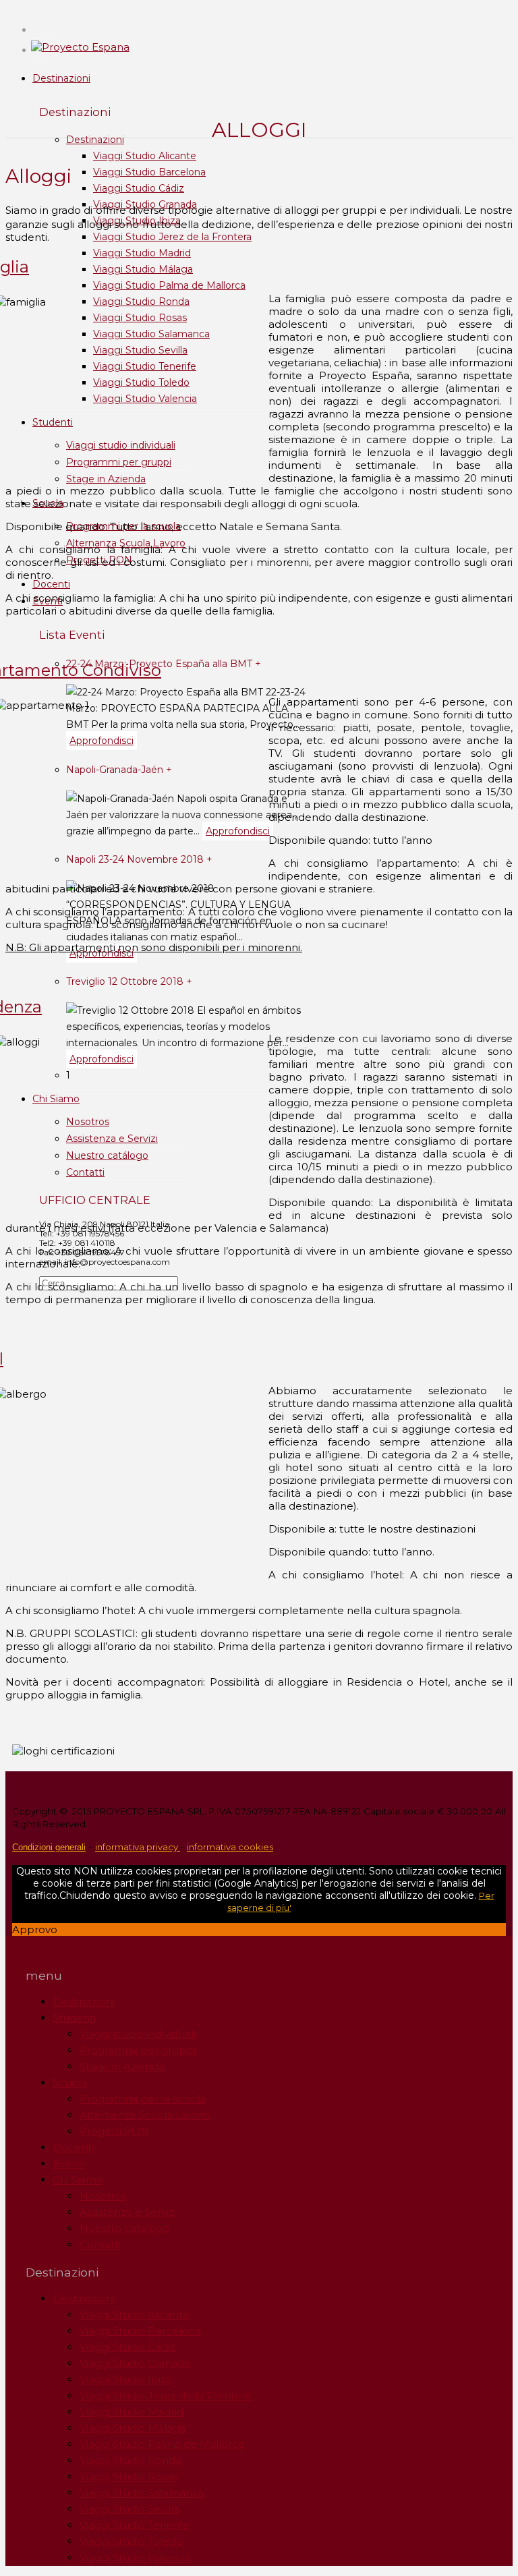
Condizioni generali (49, 1847)
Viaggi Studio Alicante (145, 156)
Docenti (51, 584)
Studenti (53, 422)
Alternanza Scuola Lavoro (145, 2115)
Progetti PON (114, 2131)
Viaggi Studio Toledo (141, 382)
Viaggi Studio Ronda (141, 302)
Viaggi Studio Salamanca (151, 334)
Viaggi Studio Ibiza (126, 2379)
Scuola (70, 2083)
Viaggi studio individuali (121, 445)
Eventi (68, 2164)
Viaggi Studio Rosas (140, 318)
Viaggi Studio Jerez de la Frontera (172, 237)
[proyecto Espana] (80, 47)
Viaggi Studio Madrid (142, 253)
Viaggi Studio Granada (135, 2363)
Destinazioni (61, 78)
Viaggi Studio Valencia (145, 399)
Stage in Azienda (106, 479)
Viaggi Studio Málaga (143, 269)
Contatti (85, 1172)
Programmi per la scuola (143, 2099)
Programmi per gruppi (119, 462)
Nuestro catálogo (107, 1155)
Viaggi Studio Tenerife (145, 366)
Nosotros (88, 1122)
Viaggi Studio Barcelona (149, 172)
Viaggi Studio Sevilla (140, 350)
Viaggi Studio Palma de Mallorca (169, 285)
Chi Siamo (56, 1099)
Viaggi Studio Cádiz (139, 188)
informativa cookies (230, 1847)
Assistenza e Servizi (112, 1139)
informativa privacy (138, 1847)
